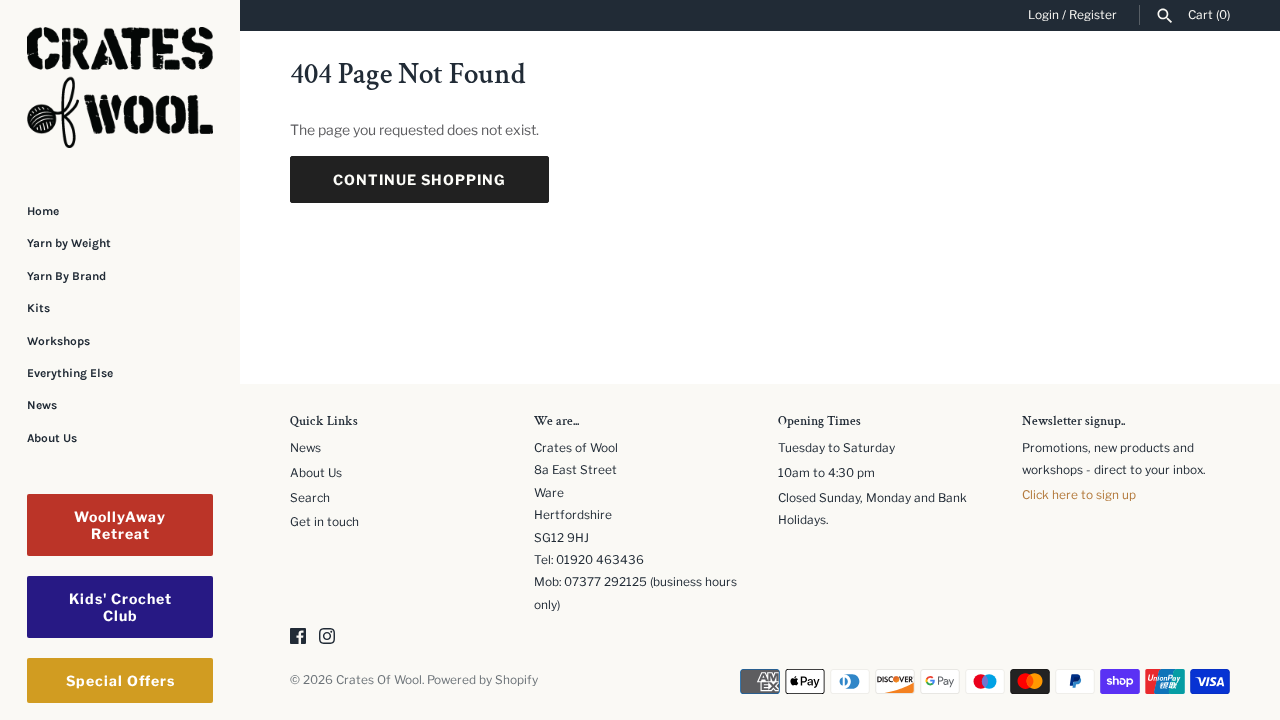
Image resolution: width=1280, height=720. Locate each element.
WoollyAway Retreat (120, 525)
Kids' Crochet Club (120, 607)
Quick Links (324, 422)
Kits (38, 308)
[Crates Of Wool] (120, 87)
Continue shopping (419, 179)
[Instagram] (327, 637)
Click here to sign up (1079, 495)
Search (310, 498)
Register (1093, 15)
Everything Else (70, 373)
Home (43, 211)
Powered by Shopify (482, 680)
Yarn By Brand (66, 276)
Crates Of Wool (379, 680)
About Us (52, 438)
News (42, 405)
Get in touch (324, 522)
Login (1043, 15)
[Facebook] (298, 637)
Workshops (58, 341)
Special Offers (120, 680)
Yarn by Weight (69, 243)
